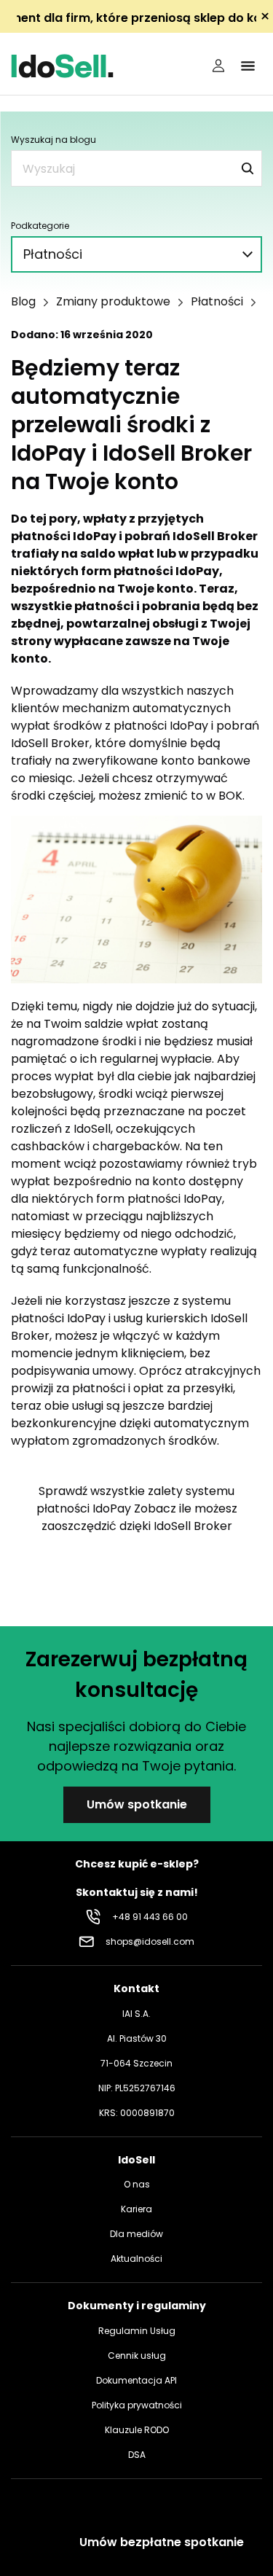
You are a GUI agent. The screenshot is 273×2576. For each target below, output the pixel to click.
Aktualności (136, 2259)
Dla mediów (136, 2234)
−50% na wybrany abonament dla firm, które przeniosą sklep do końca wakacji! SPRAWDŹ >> (136, 18)
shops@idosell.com (150, 1941)
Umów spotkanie (137, 1804)
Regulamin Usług (137, 2331)
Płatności (217, 302)
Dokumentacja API (136, 2380)
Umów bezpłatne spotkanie (162, 2542)
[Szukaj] (248, 168)
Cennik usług (137, 2356)
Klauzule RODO (137, 2430)
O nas (137, 2184)
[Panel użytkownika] (218, 66)
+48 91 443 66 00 (150, 1917)
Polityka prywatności (137, 2405)
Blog (23, 302)
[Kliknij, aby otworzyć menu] (248, 66)
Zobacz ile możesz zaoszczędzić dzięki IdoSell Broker (139, 1517)
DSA (137, 2455)
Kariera (136, 2209)
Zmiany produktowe (113, 302)
